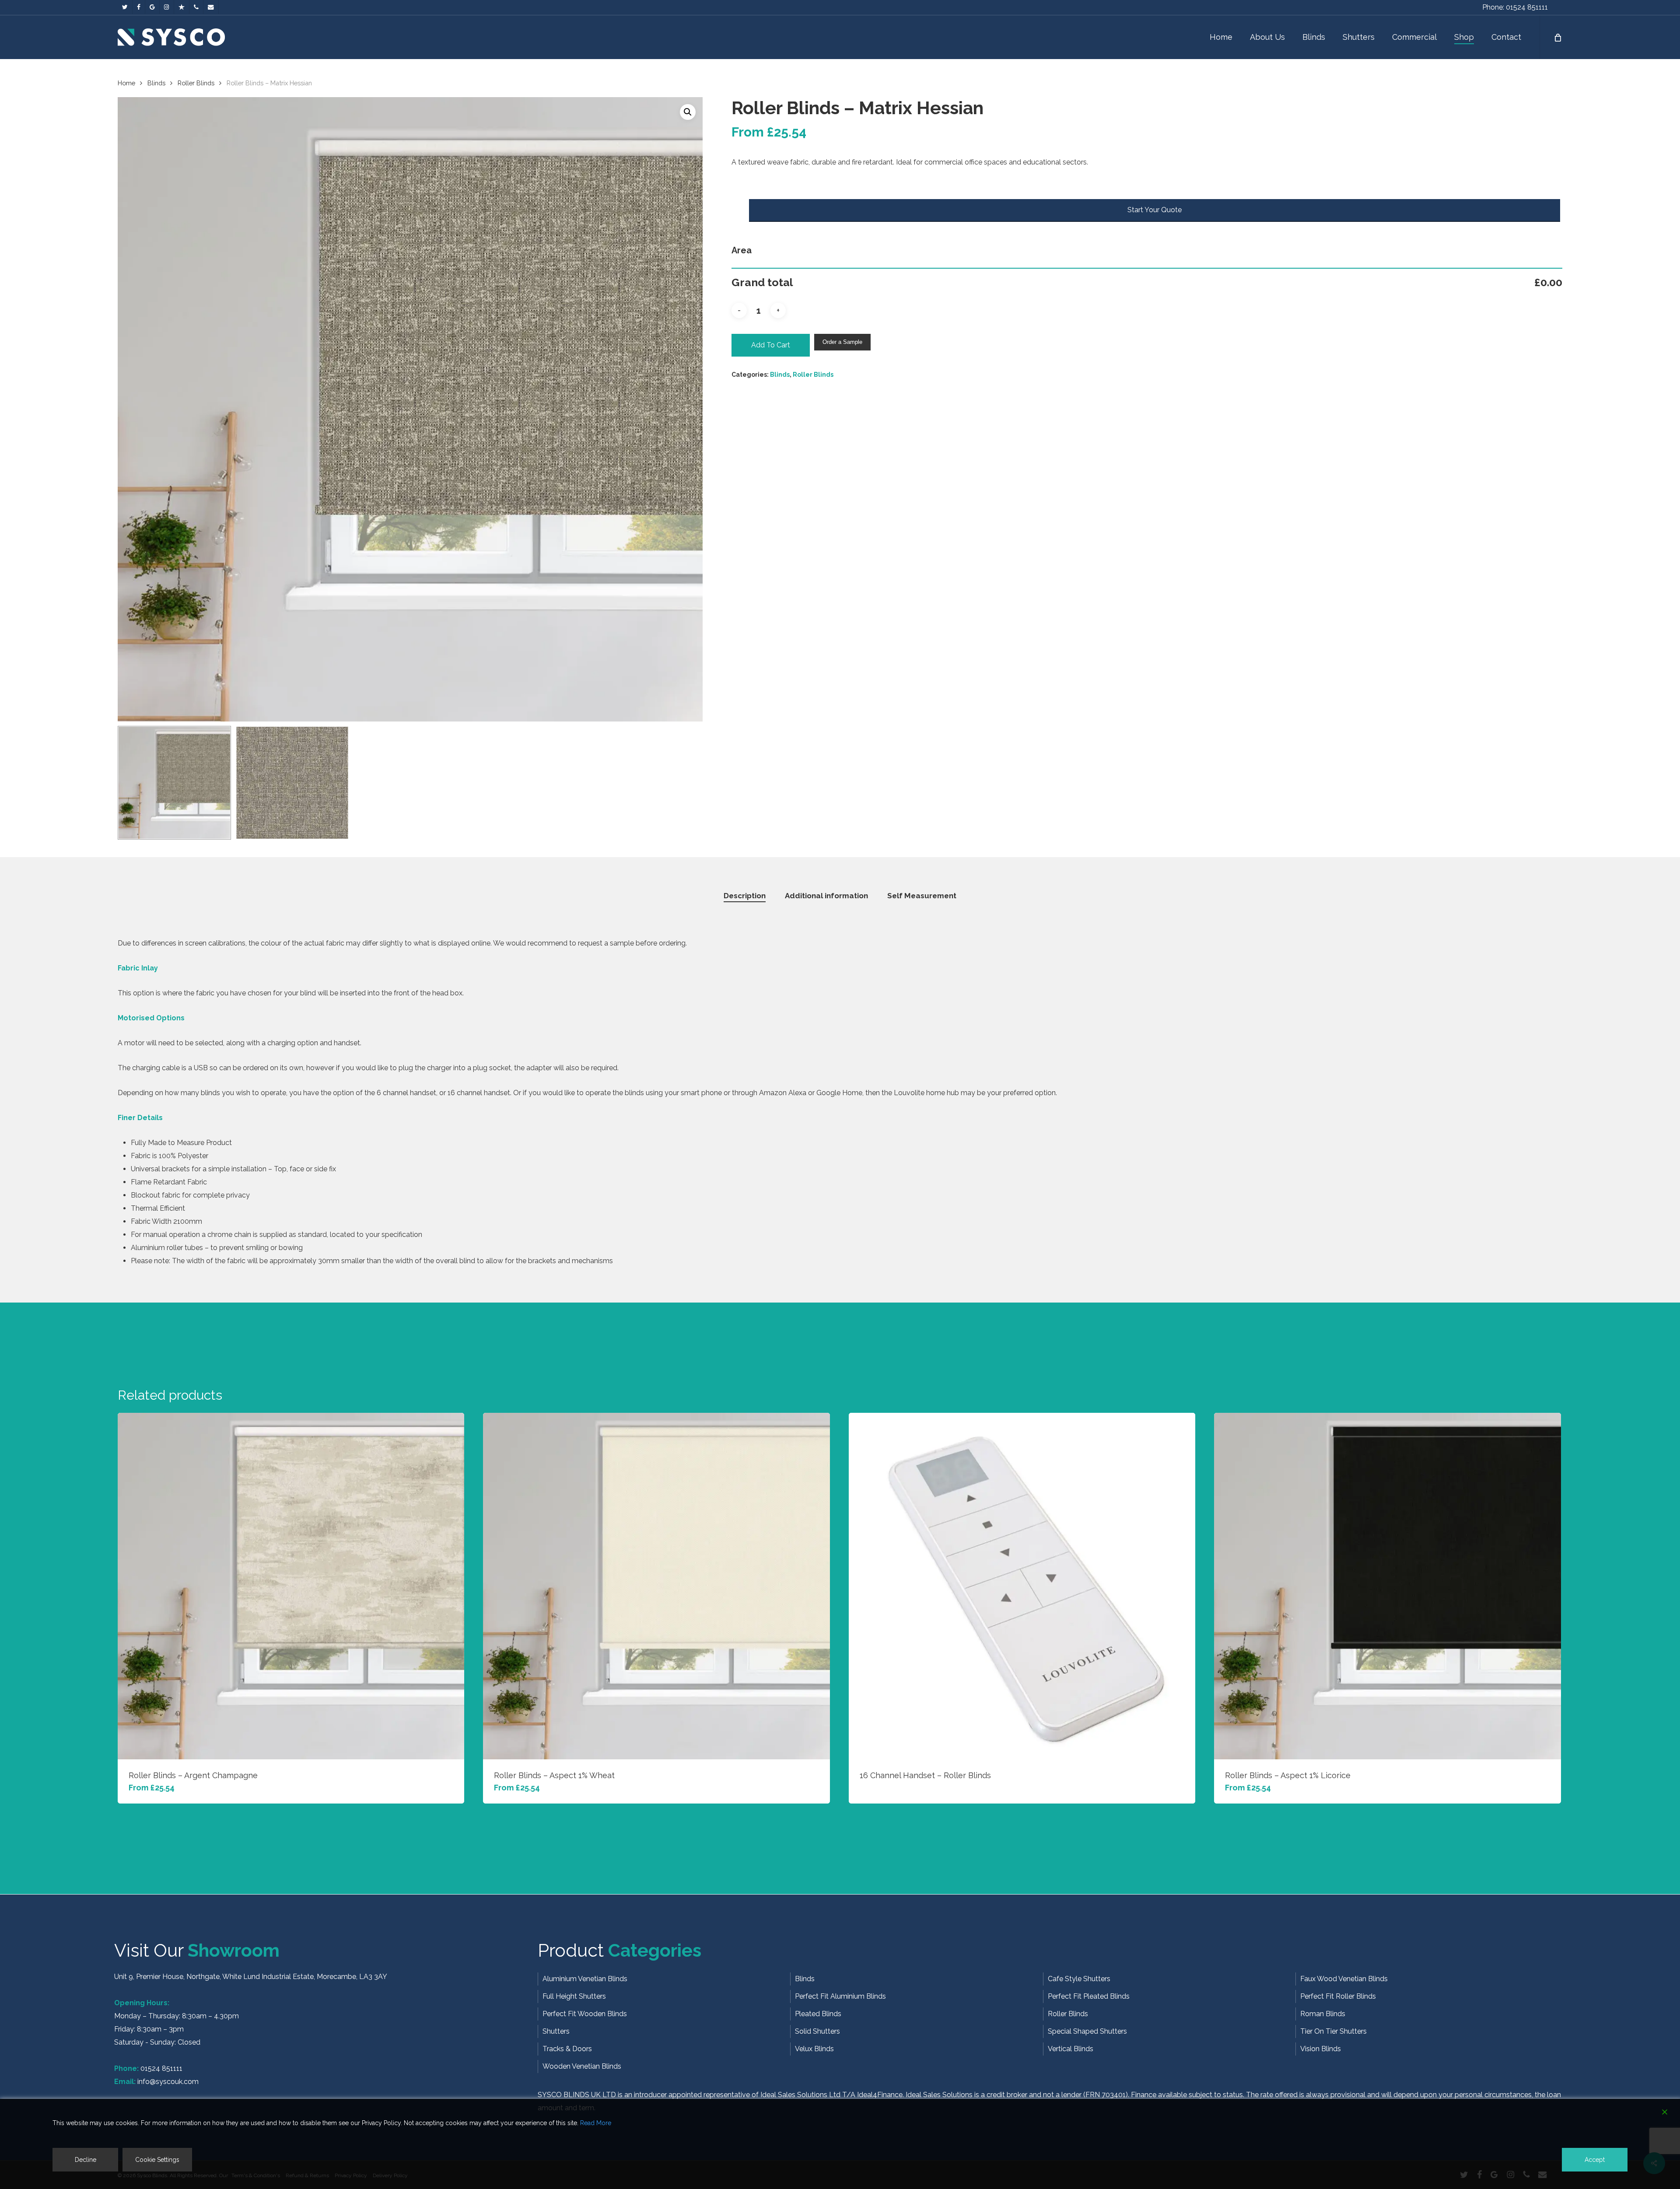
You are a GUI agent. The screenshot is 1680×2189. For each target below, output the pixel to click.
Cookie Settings (157, 2160)
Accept (1595, 2160)
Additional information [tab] (826, 896)
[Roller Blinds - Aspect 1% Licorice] (1388, 1586)
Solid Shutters (817, 2031)
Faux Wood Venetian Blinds (1344, 1979)
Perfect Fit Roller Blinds (1338, 1996)
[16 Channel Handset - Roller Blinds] (1022, 1586)
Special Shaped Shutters (1087, 2031)
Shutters (556, 2031)
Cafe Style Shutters (1079, 1979)
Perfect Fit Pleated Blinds (1089, 1996)
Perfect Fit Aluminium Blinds (840, 1996)
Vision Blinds (1321, 2049)
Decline (86, 2160)
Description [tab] (745, 896)
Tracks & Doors (567, 2049)
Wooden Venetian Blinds (582, 2066)
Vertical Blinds (1071, 2049)
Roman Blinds (1323, 2014)
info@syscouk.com (168, 2082)
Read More (596, 2123)
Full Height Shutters (574, 1996)
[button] (688, 112)
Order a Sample (842, 342)
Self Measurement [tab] (922, 896)
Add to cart (771, 345)
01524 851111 (161, 2068)
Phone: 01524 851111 (1515, 7)
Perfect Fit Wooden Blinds (585, 2014)
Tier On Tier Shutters (1333, 2031)
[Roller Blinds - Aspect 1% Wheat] (656, 1586)
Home (126, 83)
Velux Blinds (814, 2049)
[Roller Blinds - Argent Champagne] (291, 1586)
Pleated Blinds (818, 2014)
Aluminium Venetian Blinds (585, 1979)
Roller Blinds (196, 83)
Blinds (156, 83)
